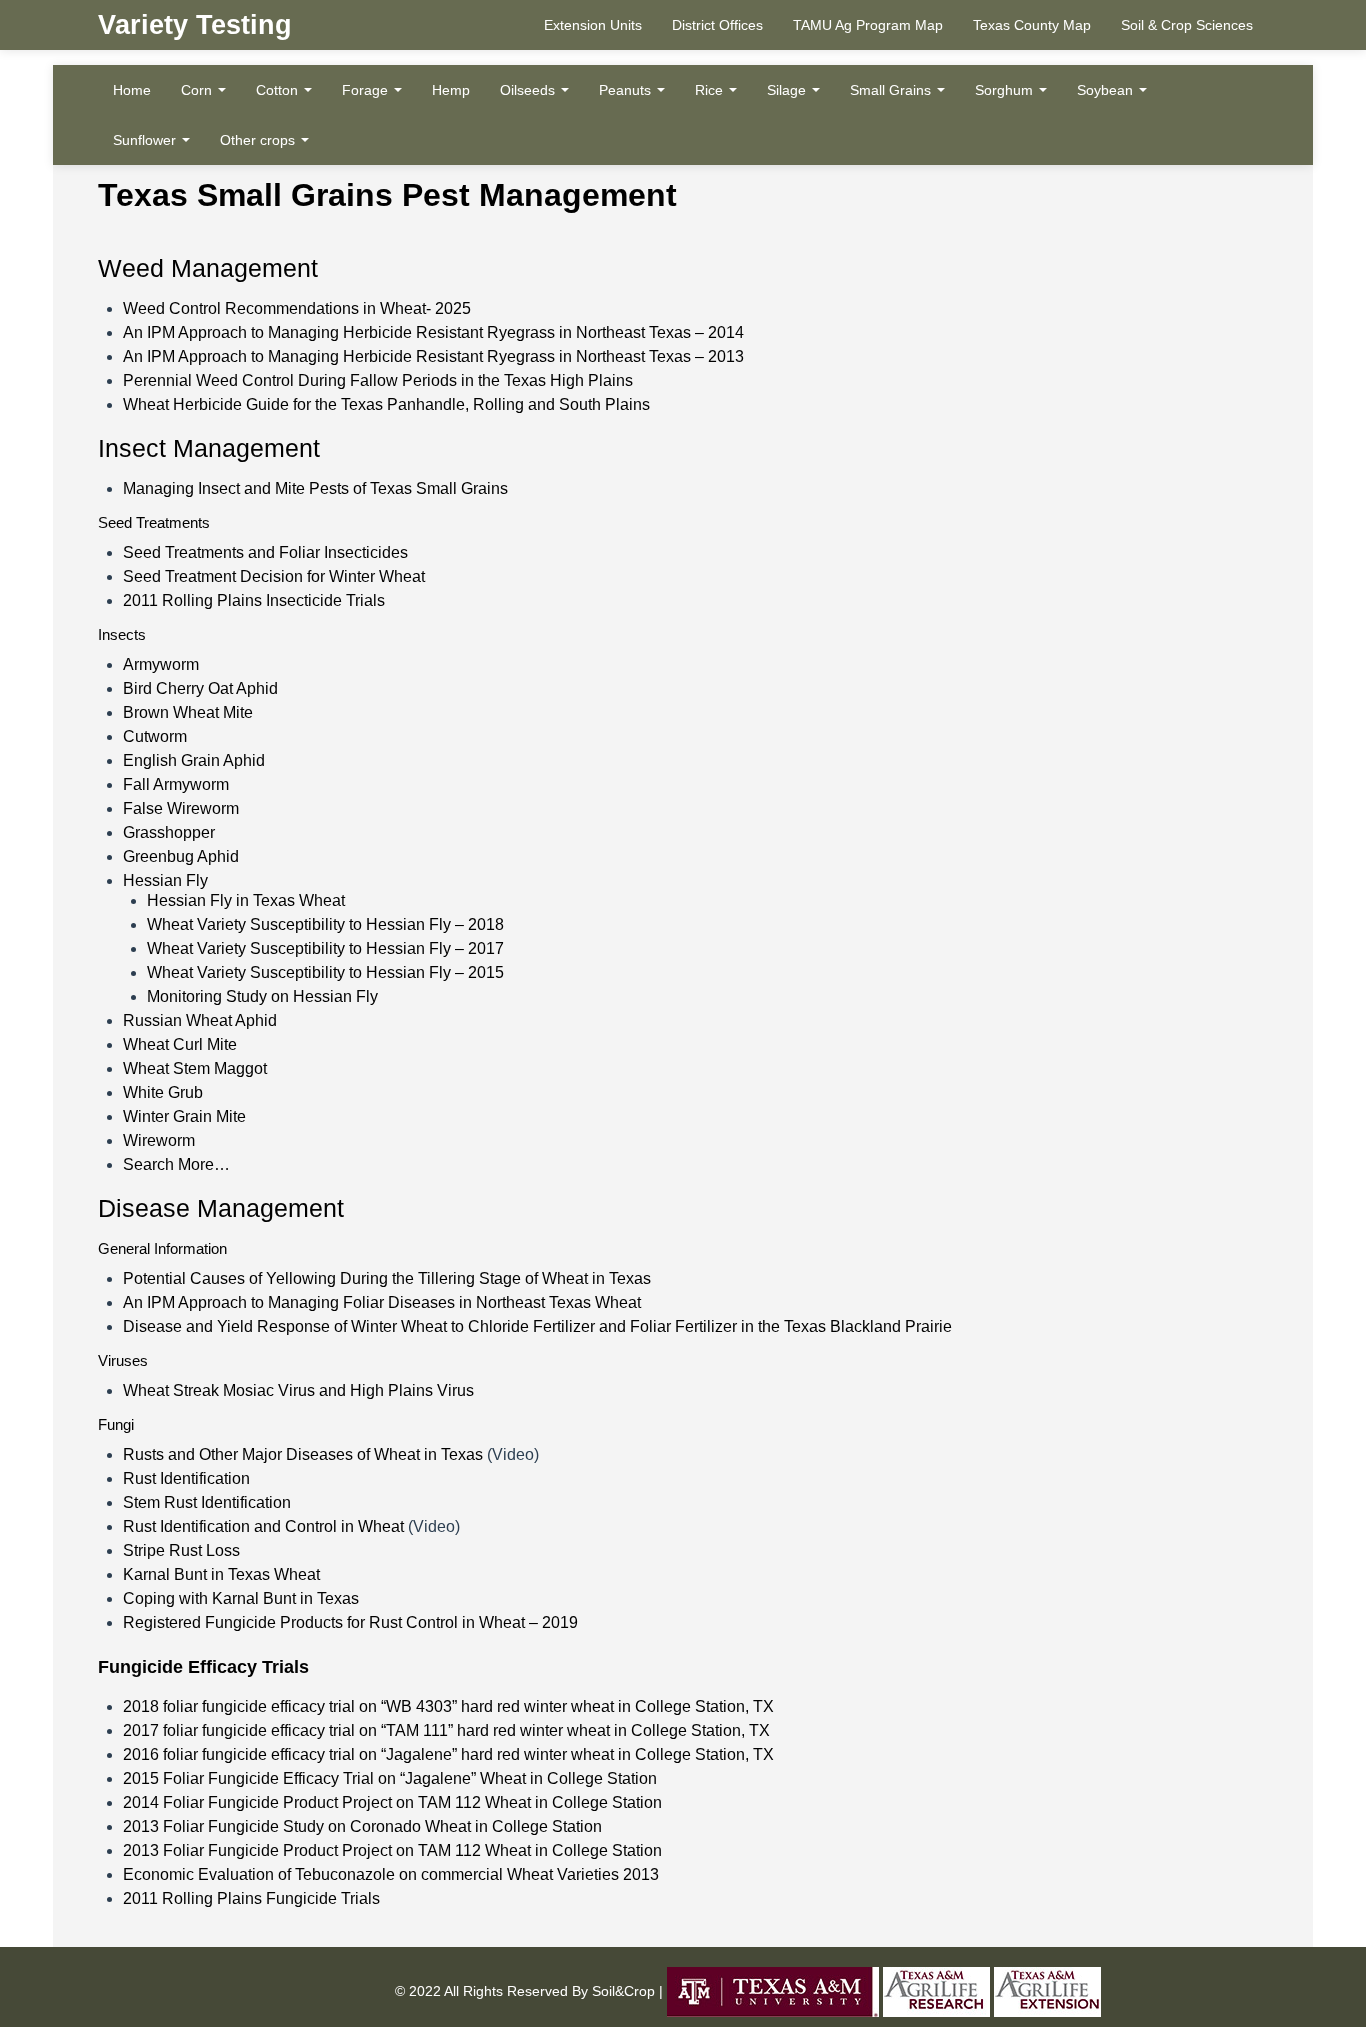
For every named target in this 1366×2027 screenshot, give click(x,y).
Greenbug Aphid (181, 856)
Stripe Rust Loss (181, 1550)
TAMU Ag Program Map (868, 25)
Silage (788, 90)
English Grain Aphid (194, 760)
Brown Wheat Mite (188, 712)
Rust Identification (186, 1478)
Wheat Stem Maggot (195, 1068)
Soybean (1107, 90)
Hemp (451, 90)
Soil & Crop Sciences (1187, 25)
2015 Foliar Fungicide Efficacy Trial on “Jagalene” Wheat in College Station (390, 1778)
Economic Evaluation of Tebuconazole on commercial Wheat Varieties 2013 (391, 1874)
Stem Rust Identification (207, 1502)
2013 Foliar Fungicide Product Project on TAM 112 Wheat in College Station (392, 1850)
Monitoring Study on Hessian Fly (262, 996)
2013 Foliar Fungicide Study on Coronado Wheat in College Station (362, 1826)
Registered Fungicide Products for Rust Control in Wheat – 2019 (350, 1622)
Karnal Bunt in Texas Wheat (221, 1574)
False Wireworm (181, 808)
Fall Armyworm (176, 784)
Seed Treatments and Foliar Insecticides (265, 552)
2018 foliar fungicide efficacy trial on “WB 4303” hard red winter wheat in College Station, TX (448, 1706)
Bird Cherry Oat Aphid (200, 688)
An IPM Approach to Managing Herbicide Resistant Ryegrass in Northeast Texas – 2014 (433, 332)
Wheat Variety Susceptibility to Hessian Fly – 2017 (325, 948)
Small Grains (892, 90)
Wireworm (159, 1140)
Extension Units (593, 25)
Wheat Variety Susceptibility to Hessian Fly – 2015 (325, 972)
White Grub (163, 1092)
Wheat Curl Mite (180, 1044)
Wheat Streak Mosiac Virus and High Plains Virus (298, 1390)
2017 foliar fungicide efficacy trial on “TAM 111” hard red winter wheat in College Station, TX (446, 1730)
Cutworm (155, 736)
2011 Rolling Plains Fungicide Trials (251, 1898)
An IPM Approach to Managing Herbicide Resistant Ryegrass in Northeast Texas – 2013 (433, 356)
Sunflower (146, 140)
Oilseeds (529, 90)
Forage (367, 90)
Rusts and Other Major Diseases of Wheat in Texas (303, 1454)
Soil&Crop (621, 1991)
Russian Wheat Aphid (200, 1020)
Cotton (279, 90)
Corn (198, 90)
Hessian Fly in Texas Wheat (246, 900)
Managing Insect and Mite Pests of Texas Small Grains (315, 488)
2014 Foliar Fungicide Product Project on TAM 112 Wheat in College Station (392, 1802)
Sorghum (1006, 90)
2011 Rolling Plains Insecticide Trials (254, 600)
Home (132, 90)
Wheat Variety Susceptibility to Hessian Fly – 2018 (325, 924)
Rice (711, 90)
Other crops (259, 140)
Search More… (176, 1164)
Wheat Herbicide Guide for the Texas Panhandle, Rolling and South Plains (386, 404)
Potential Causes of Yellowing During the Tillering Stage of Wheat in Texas (387, 1278)
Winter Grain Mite (184, 1116)
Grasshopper (169, 832)
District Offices (717, 25)
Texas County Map (1032, 25)
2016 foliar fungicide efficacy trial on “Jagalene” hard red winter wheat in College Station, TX (448, 1754)
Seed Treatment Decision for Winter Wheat (274, 576)
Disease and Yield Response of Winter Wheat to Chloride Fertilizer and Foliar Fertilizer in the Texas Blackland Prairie (537, 1326)
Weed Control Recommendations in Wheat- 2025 (297, 308)
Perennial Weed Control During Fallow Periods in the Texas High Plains (378, 380)
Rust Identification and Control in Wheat (263, 1526)
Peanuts (627, 90)
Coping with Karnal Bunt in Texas (241, 1598)
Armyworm (161, 664)
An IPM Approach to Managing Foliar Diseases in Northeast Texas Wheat (382, 1302)
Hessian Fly (165, 880)
